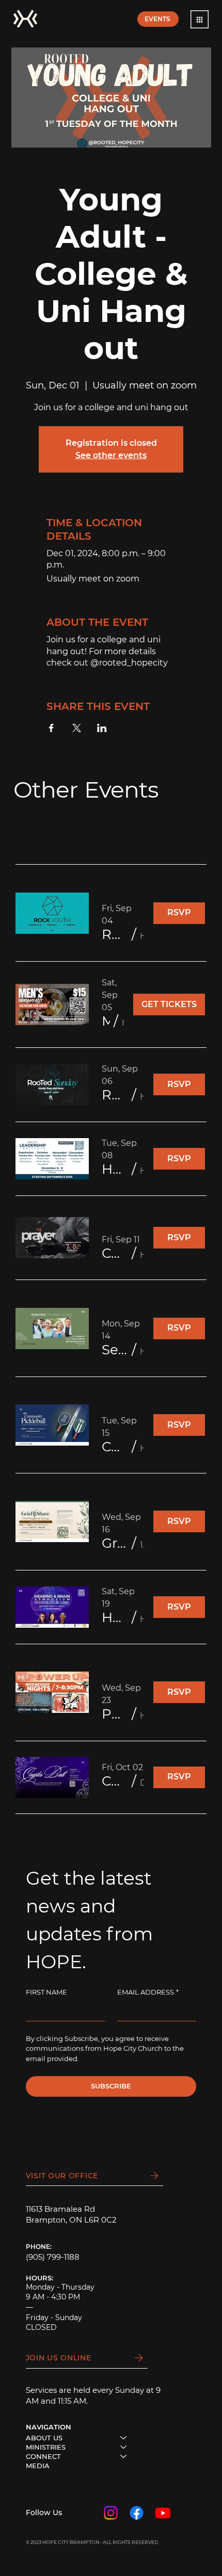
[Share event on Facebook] (51, 728)
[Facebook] (137, 2513)
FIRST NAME (46, 1992)
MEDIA (38, 2466)
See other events (111, 455)
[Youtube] (163, 2513)
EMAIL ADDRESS (148, 1992)
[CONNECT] (124, 2456)
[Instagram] (111, 2513)
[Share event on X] (77, 728)
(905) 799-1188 (53, 2257)
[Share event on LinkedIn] (102, 728)
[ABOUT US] (124, 2438)
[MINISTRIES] (124, 2447)
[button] (200, 19)
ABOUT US (44, 2438)
